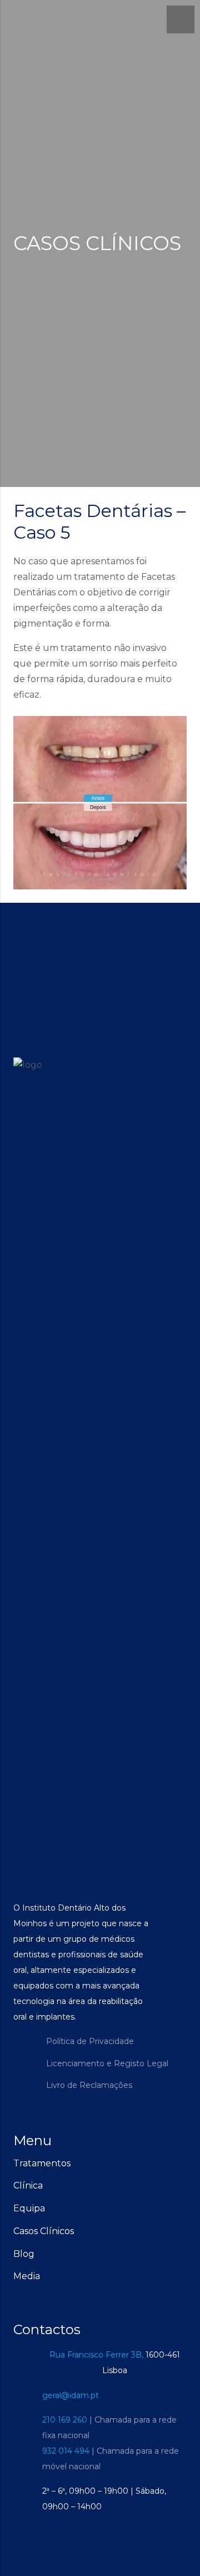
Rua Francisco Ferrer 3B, (96, 2355)
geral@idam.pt (71, 2395)
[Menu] (181, 19)
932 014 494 (66, 2451)
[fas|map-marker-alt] (28, 2363)
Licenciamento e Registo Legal (107, 2063)
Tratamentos (42, 2163)
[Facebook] (24, 2052)
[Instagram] (24, 2075)
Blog (24, 2254)
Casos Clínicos (44, 2231)
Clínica (28, 2185)
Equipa (29, 2208)
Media (27, 2276)
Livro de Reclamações (89, 2085)
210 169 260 (65, 2420)
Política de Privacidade (90, 2041)
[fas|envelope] (28, 2395)
